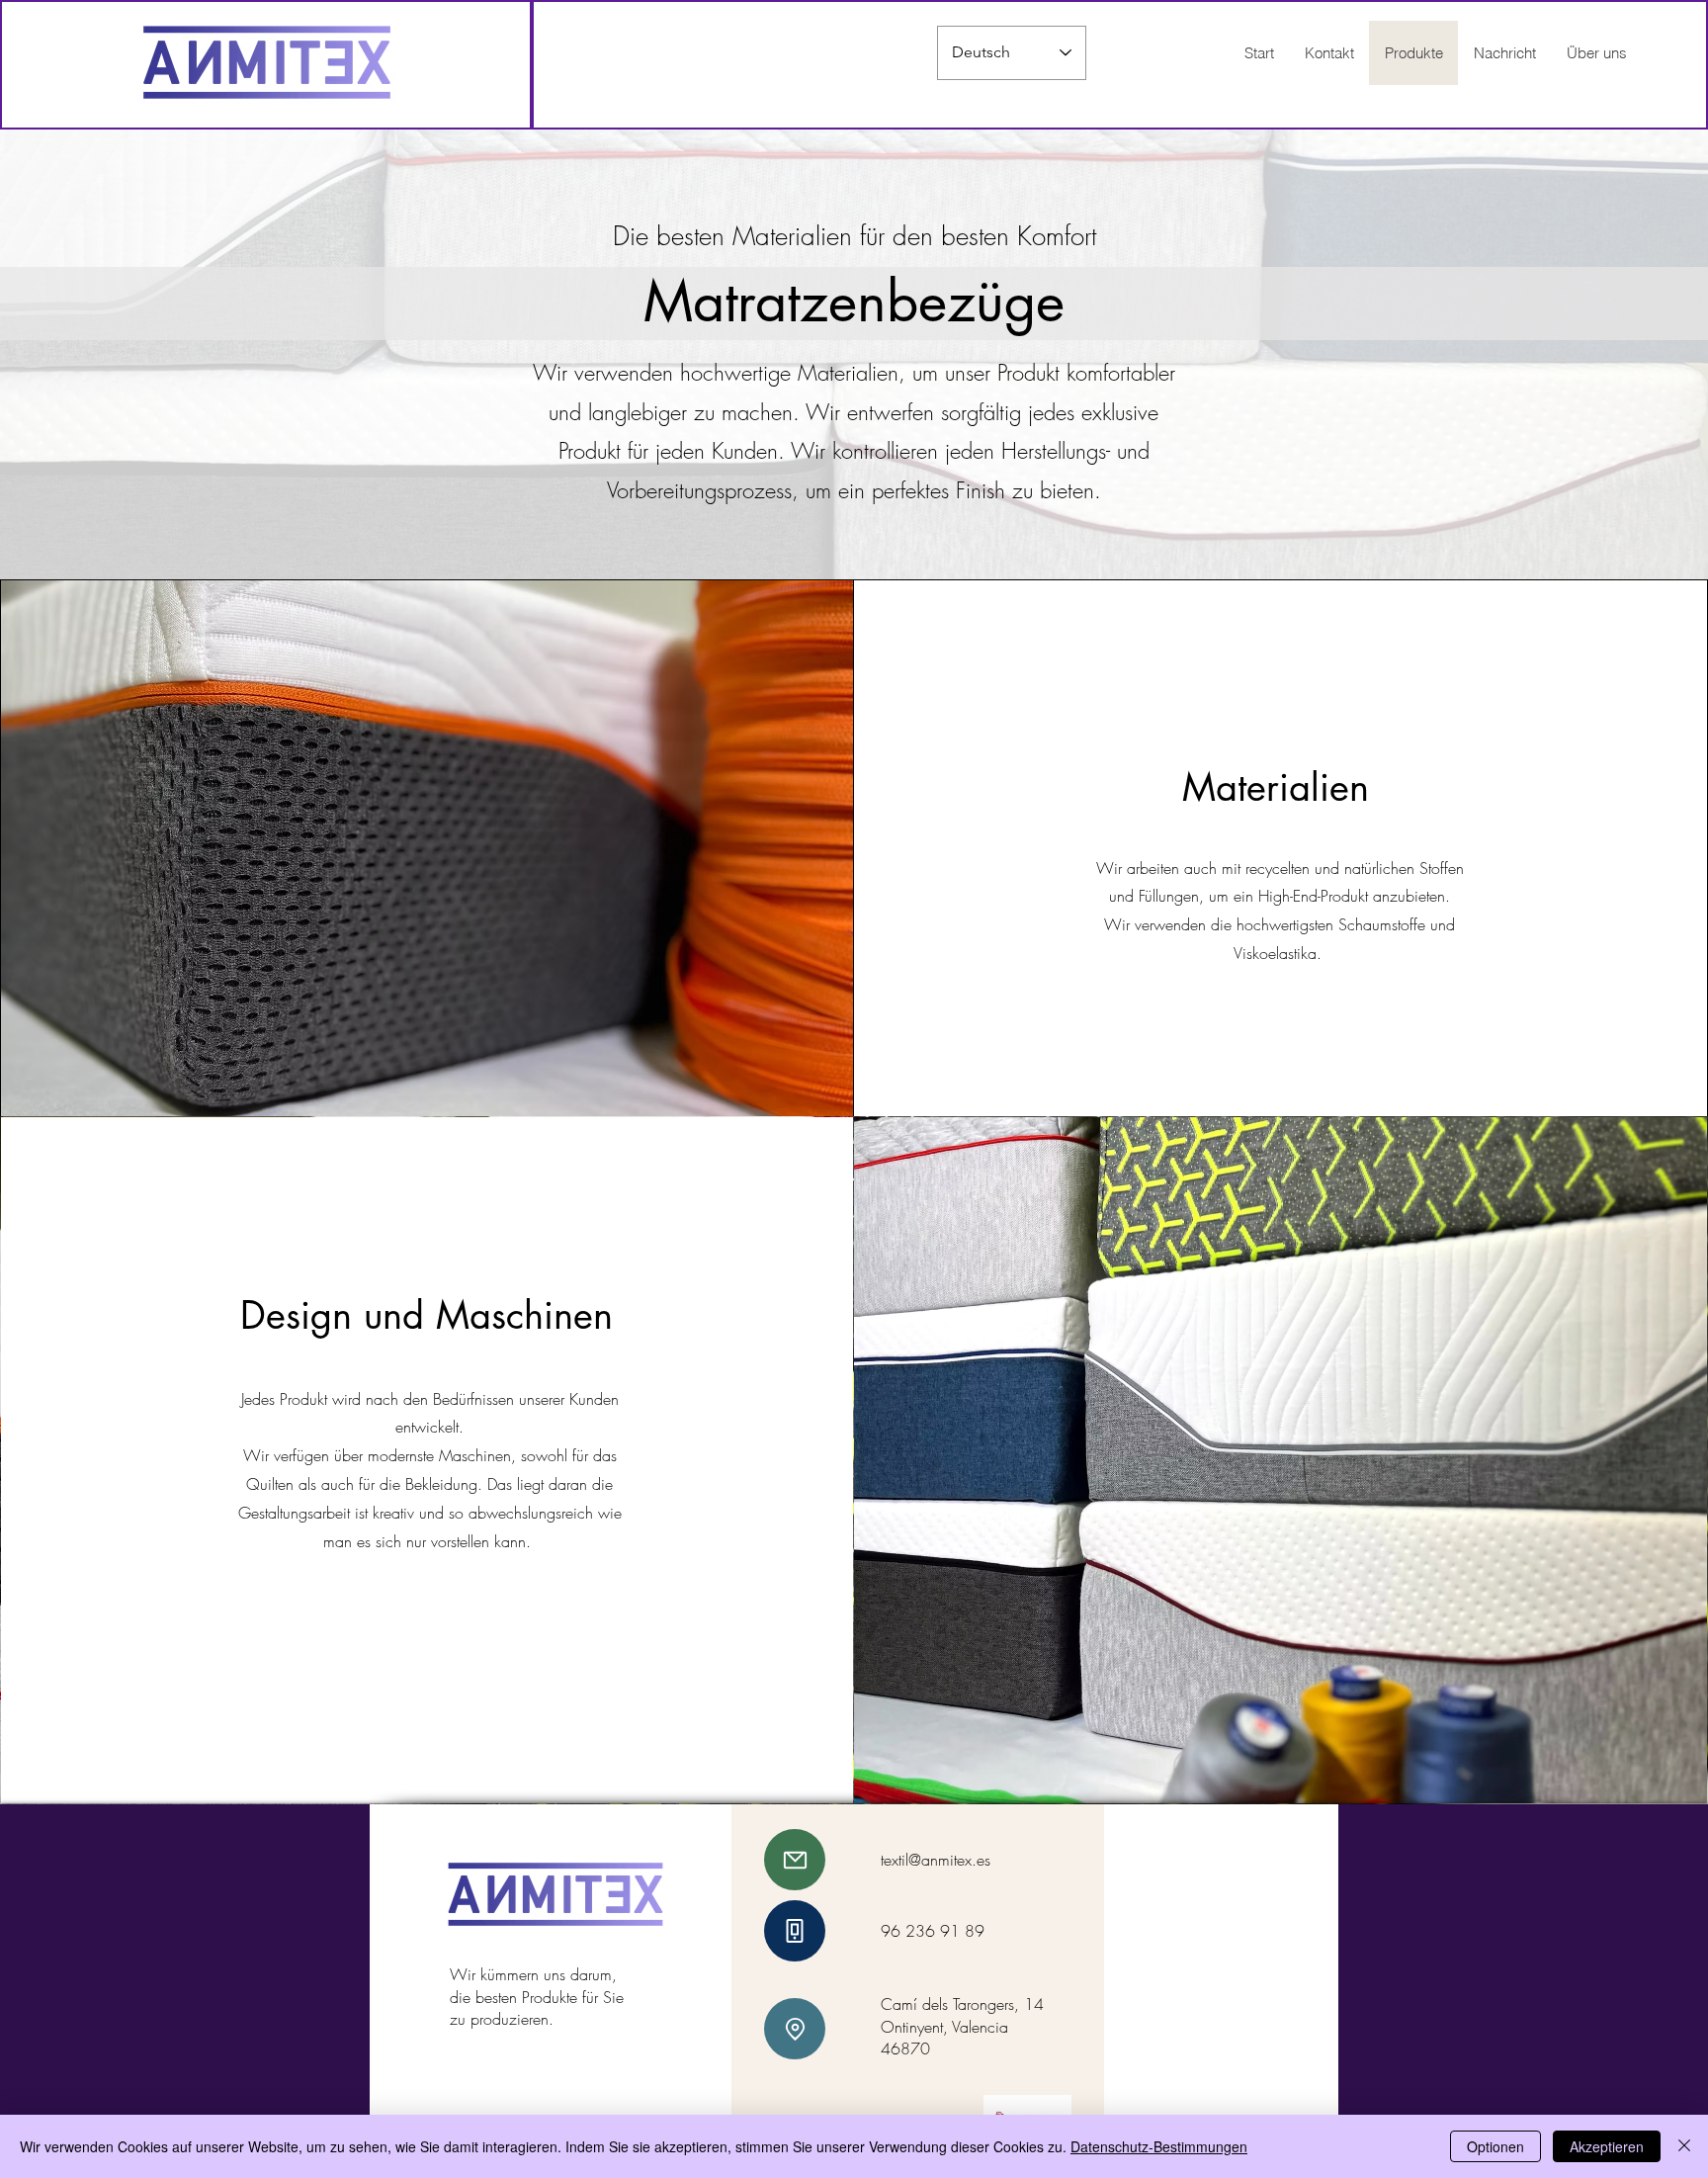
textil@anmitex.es (936, 1860)
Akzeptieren (1607, 2146)
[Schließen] (1684, 2146)
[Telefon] (795, 1931)
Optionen (1495, 2146)
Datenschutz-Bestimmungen (1159, 2146)
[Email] (795, 1860)
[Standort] (795, 2029)
